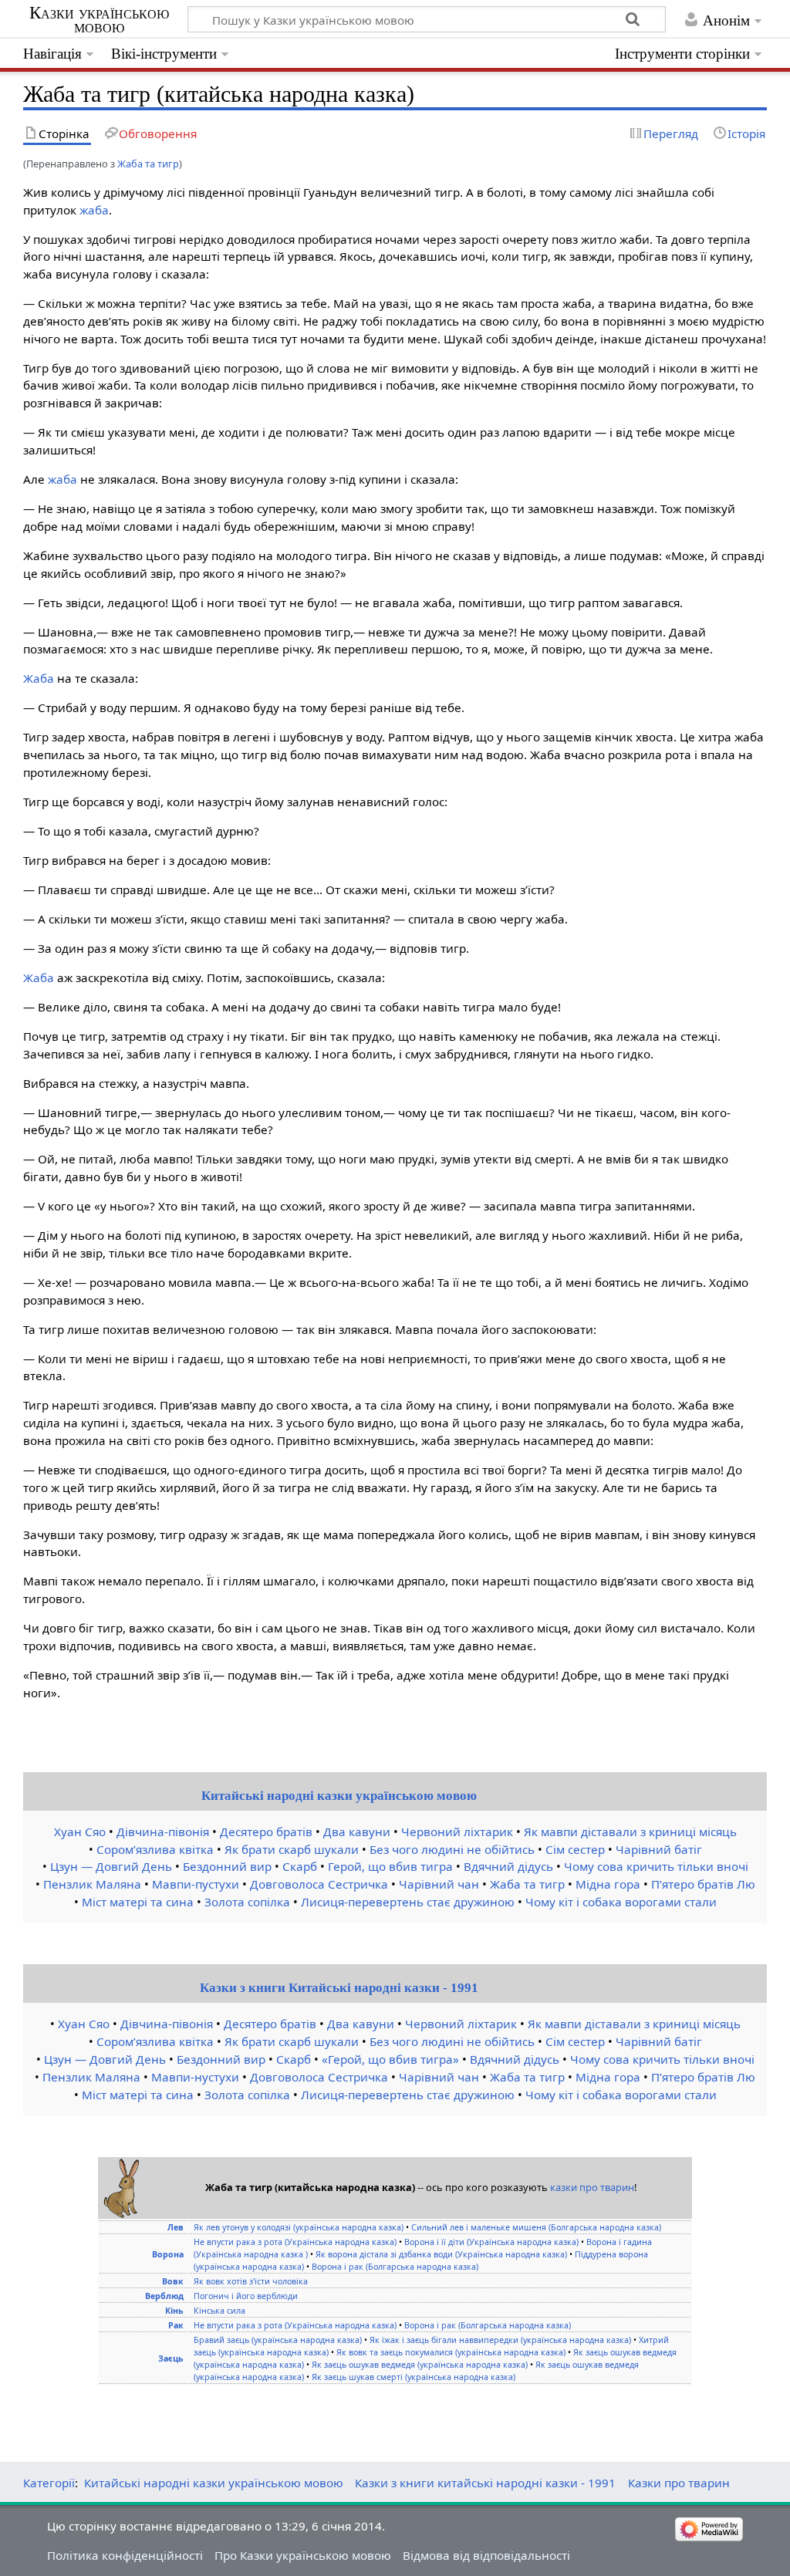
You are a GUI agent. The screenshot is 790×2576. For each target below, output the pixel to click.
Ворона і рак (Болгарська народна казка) (395, 2267)
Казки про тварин (679, 2483)
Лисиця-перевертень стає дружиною (408, 1902)
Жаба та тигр (148, 164)
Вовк (173, 2281)
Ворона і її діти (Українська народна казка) (491, 2242)
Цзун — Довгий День (111, 1866)
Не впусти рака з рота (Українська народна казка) (295, 2242)
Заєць (171, 2358)
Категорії (49, 2483)
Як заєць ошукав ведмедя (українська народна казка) (420, 2365)
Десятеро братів (266, 1832)
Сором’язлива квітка (155, 1849)
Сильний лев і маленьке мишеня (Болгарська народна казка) (536, 2227)
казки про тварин (592, 2187)
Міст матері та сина (138, 1902)
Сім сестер (575, 1849)
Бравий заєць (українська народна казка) (278, 2340)
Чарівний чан (439, 1884)
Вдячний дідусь (508, 1866)
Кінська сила (219, 2311)
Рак (176, 2325)
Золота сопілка (247, 1902)
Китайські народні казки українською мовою (339, 1796)
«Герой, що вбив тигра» (390, 2059)
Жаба (39, 678)
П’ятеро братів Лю (703, 1884)
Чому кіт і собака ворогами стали (621, 1902)
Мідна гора (608, 1884)
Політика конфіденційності (125, 2555)
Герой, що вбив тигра (390, 1866)
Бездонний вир (227, 1866)
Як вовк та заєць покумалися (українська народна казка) (451, 2352)
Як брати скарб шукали (292, 1849)
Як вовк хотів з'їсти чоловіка (251, 2281)
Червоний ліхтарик (457, 1832)
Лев (176, 2227)
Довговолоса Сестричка (319, 1884)
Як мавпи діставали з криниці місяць (630, 1832)
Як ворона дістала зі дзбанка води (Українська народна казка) (441, 2254)
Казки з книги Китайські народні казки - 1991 (339, 1988)
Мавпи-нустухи (195, 2077)
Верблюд (164, 2296)
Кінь (174, 2311)
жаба (94, 210)
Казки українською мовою (99, 20)
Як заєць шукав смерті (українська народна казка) (414, 2377)
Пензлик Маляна (92, 1884)
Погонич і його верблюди (246, 2296)
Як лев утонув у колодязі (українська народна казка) (299, 2227)
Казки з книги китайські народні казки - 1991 (485, 2483)
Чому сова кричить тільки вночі (656, 1866)
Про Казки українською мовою (303, 2555)
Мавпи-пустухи (196, 1884)
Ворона (168, 2254)
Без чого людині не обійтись (452, 1849)
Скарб (300, 1866)
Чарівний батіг (659, 1849)
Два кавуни (357, 1832)
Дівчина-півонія (163, 1832)
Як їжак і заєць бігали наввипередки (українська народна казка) (500, 2340)
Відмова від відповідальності (486, 2555)
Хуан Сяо (80, 1832)
